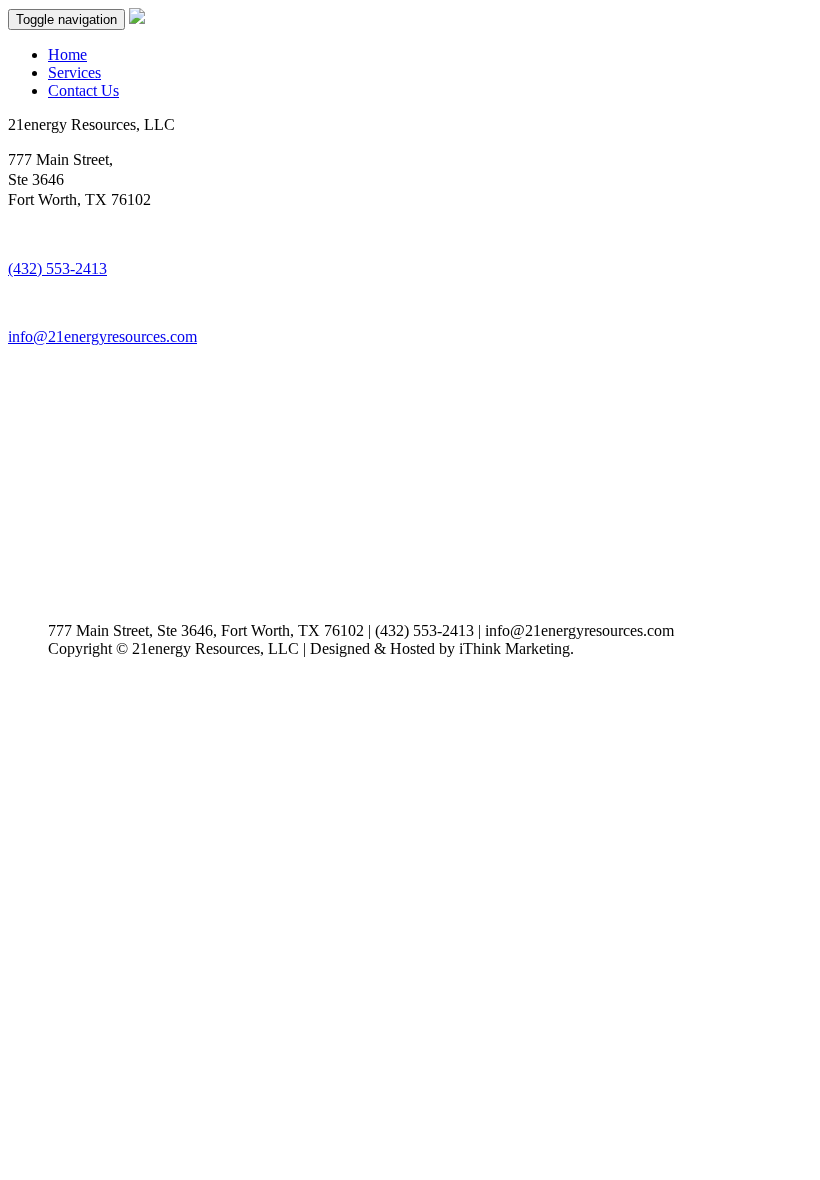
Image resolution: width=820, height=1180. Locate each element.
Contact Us (83, 90)
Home (67, 54)
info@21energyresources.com (102, 336)
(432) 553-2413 (57, 268)
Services (74, 72)
